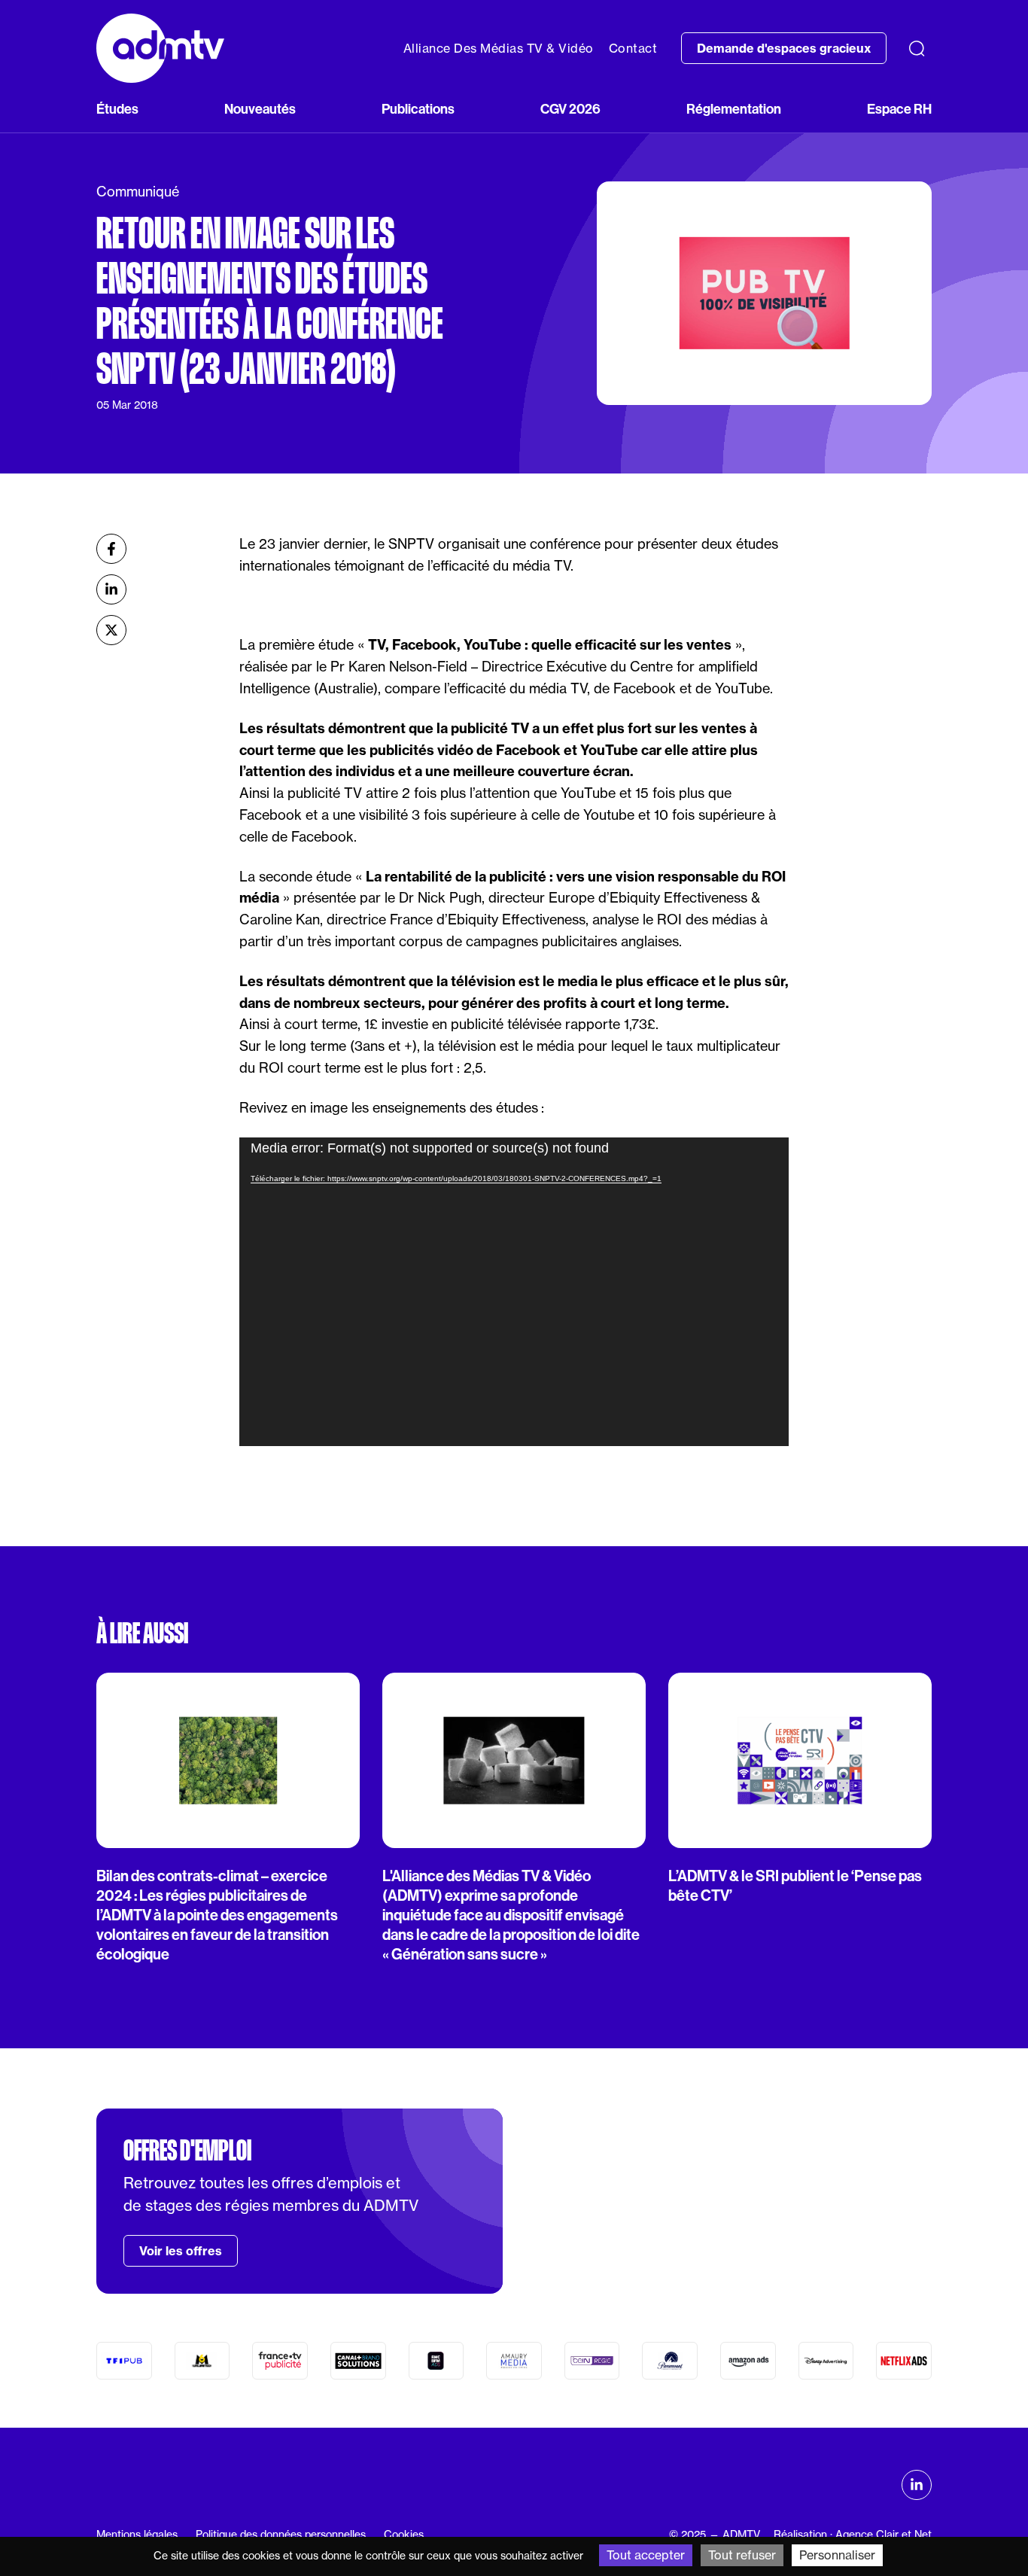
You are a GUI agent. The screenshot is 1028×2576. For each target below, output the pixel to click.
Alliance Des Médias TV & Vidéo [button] (499, 48)
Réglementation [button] (734, 109)
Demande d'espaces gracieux (784, 48)
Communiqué (138, 192)
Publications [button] (418, 109)
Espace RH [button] (899, 109)
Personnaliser (837, 2555)
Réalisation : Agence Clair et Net (853, 2535)
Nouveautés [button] (260, 109)
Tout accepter (646, 2555)
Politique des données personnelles (281, 2535)
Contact (633, 48)
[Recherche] (917, 48)
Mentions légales (137, 2535)
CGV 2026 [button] (570, 109)
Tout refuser (742, 2555)
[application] (514, 1292)
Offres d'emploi (187, 2151)
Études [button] (117, 109)
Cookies (404, 2535)
